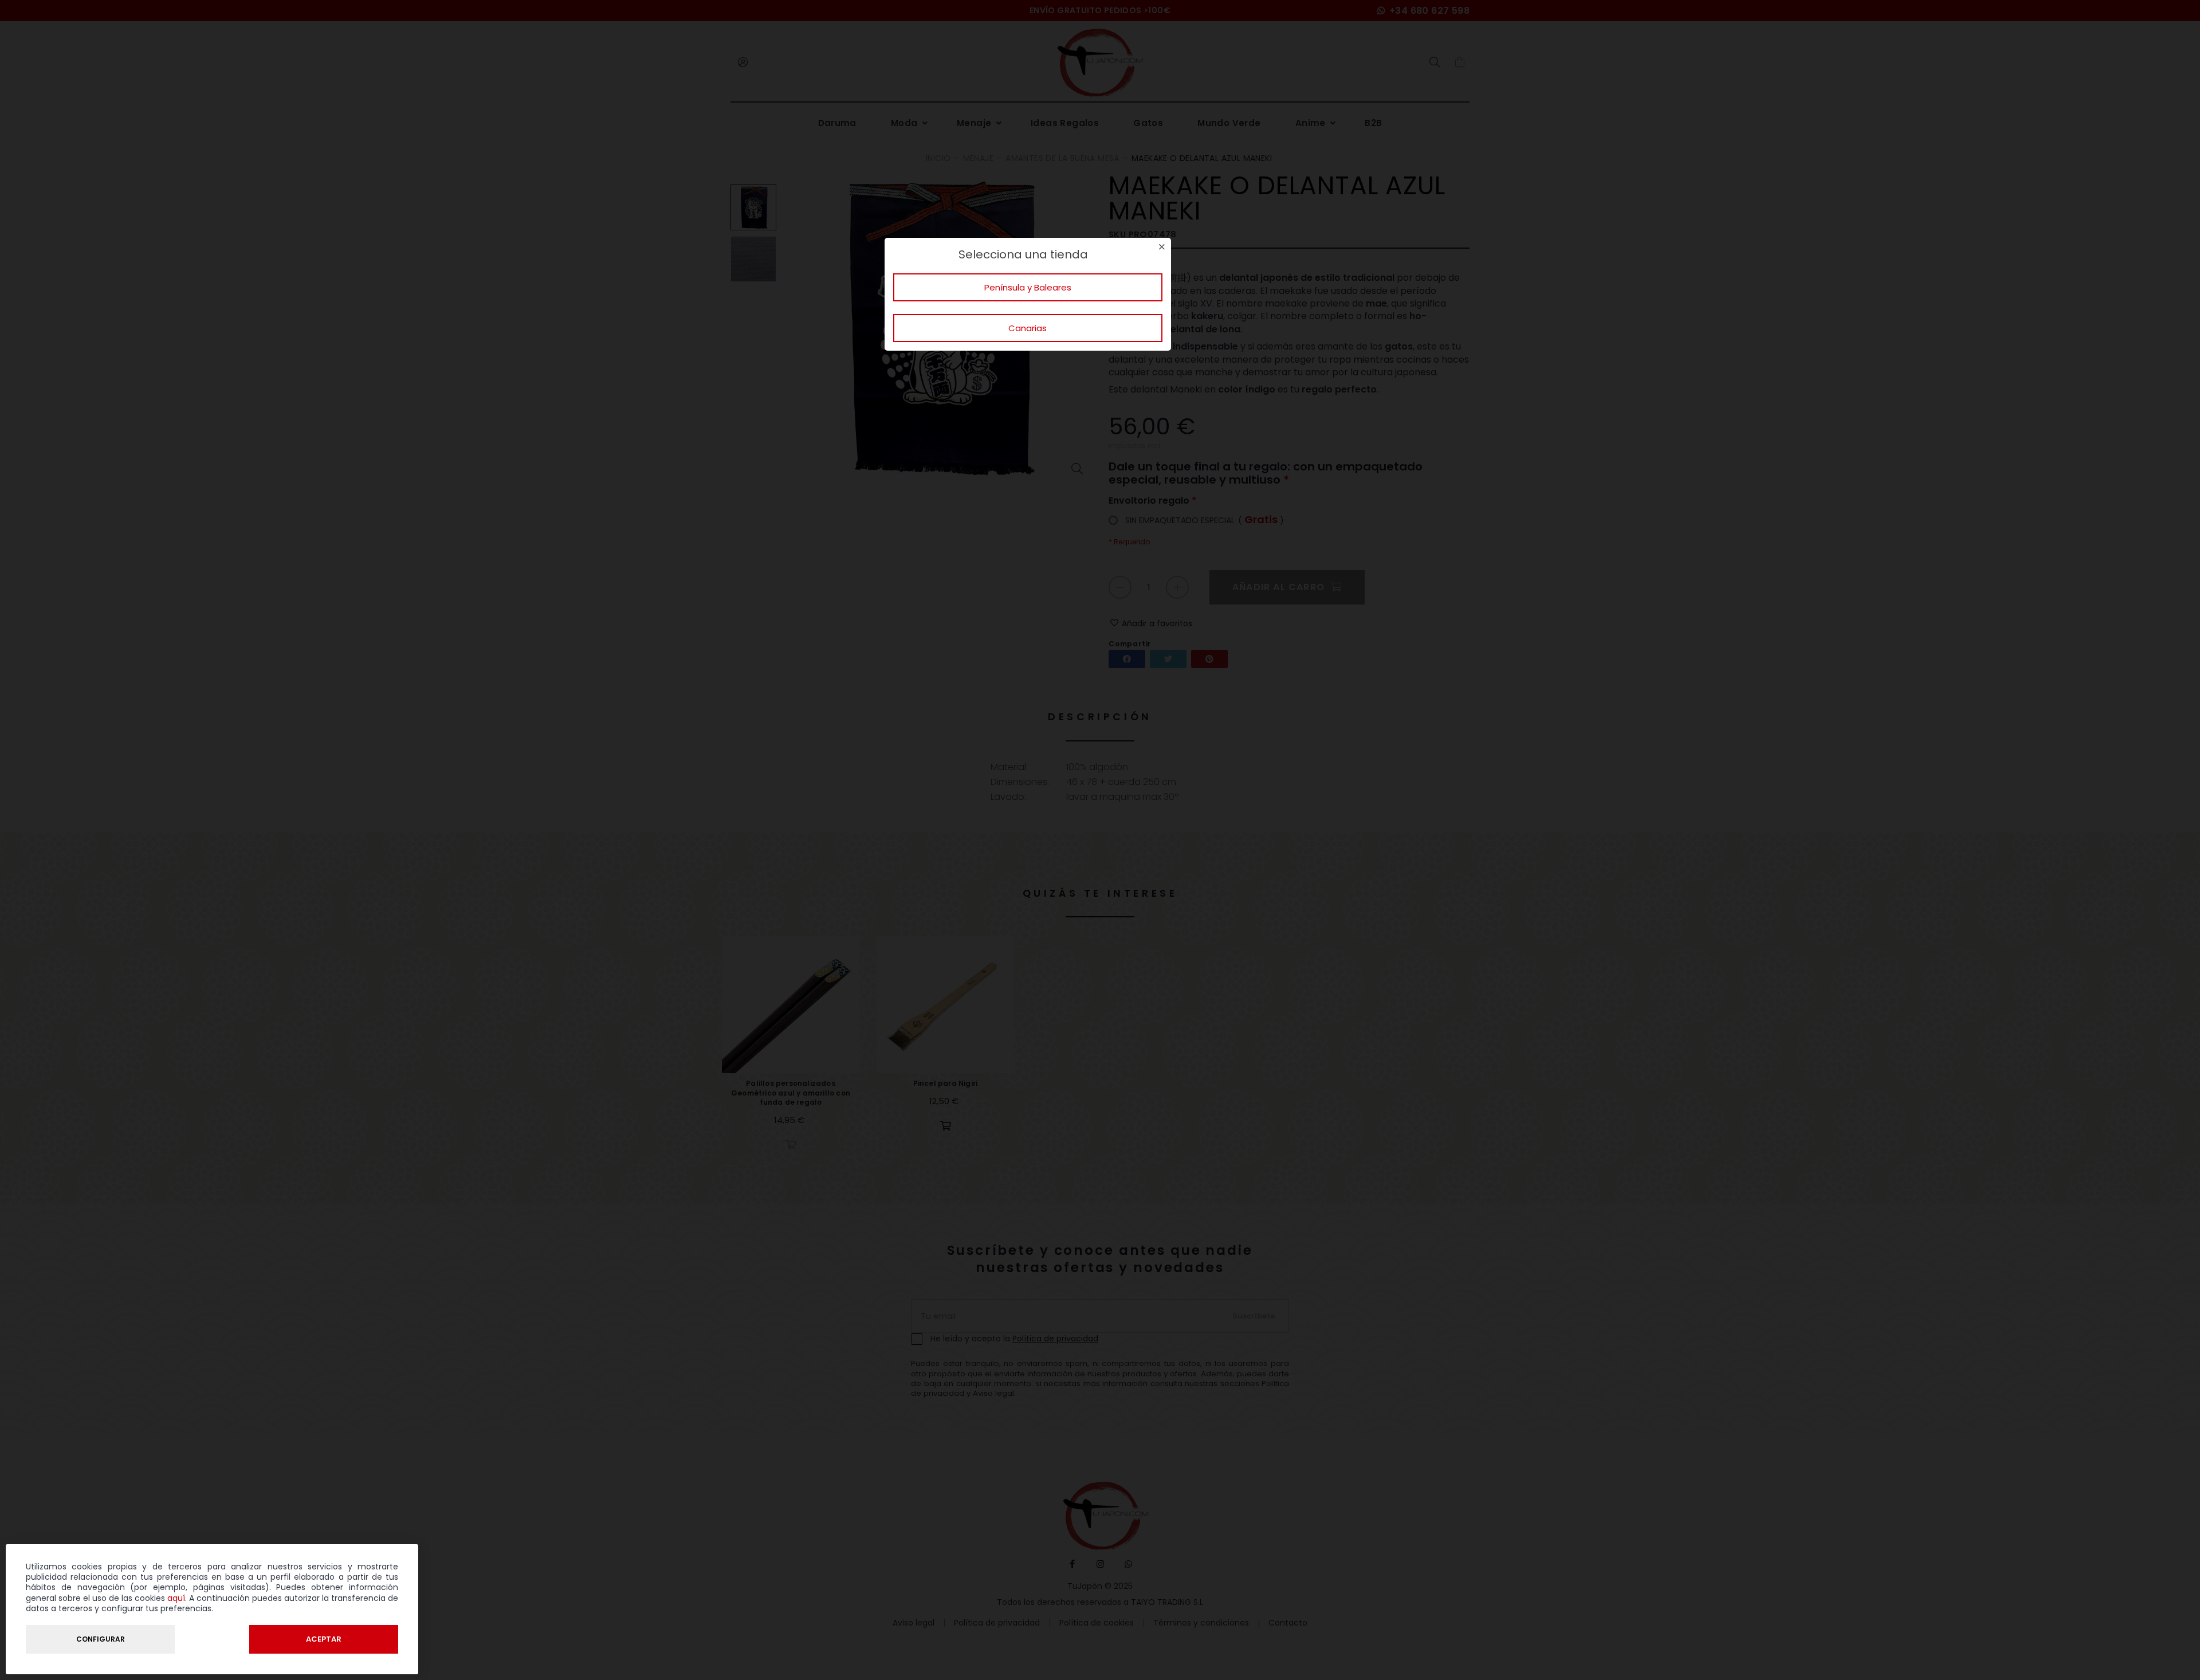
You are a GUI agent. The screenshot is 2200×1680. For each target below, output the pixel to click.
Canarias (1028, 328)
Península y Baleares (1028, 287)
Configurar (101, 1639)
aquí (176, 1598)
